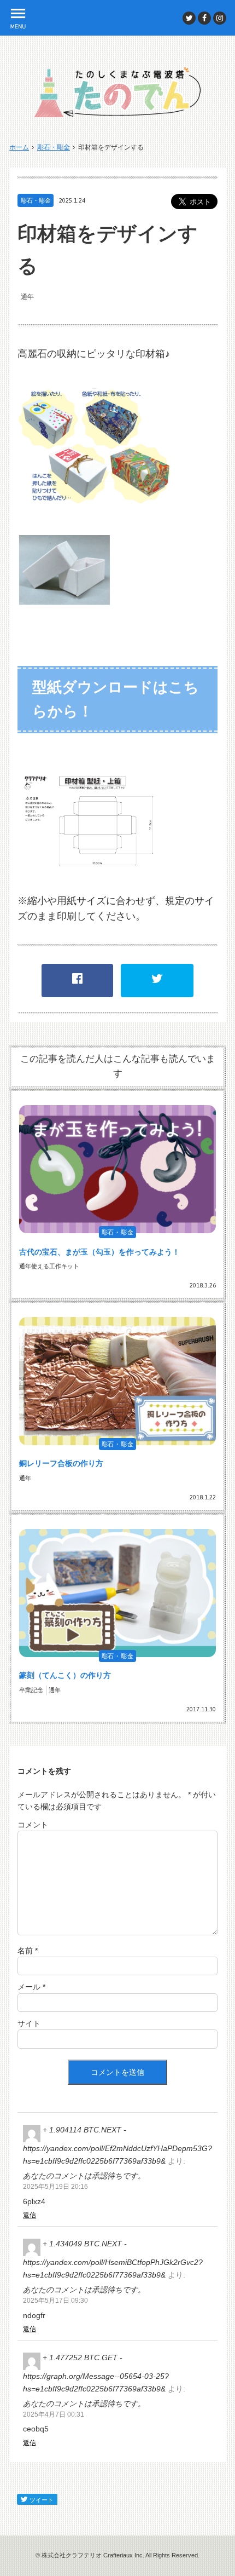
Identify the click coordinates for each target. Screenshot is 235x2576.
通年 (27, 297)
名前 (28, 1951)
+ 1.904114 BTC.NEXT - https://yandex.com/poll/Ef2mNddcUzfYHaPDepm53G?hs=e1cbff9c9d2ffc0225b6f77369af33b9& (117, 2145)
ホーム (19, 147)
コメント (33, 1825)
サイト (29, 2023)
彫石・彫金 (54, 147)
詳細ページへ (117, 1195)
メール (31, 1987)
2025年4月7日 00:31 (54, 2414)
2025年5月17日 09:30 (55, 2301)
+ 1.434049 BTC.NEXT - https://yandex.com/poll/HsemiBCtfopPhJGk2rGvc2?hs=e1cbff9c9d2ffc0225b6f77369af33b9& (113, 2259)
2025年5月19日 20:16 (55, 2187)
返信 (30, 2215)
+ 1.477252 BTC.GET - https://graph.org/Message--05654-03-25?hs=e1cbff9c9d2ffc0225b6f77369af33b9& (96, 2373)
